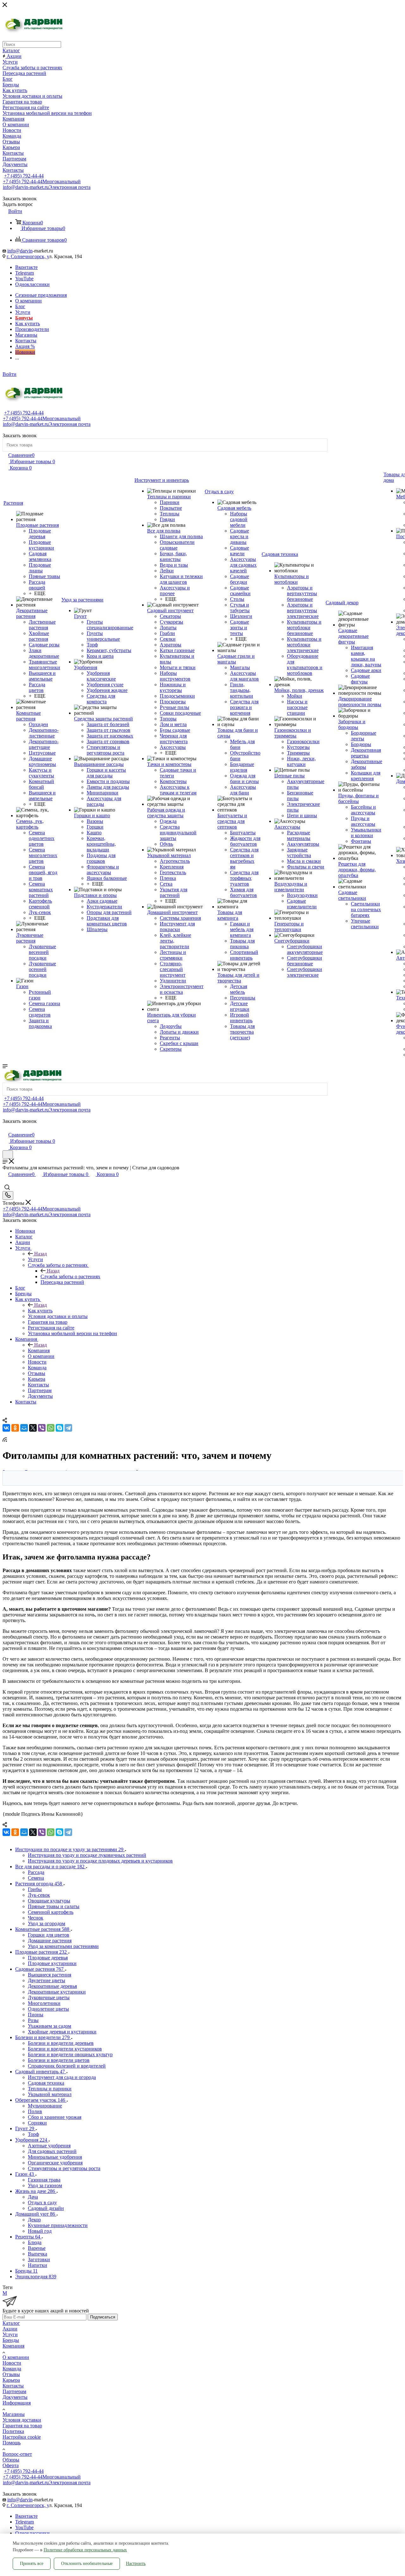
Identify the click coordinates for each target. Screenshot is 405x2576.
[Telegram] (68, 1428)
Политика (13, 2431)
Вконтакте (26, 267)
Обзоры (11, 2460)
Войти (9, 374)
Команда (12, 2369)
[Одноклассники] (15, 1428)
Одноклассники (32, 284)
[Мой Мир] (24, 1428)
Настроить (136, 2564)
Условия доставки (22, 2420)
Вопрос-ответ (17, 2454)
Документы (15, 2397)
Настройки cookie (22, 2437)
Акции (10, 2329)
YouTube (24, 279)
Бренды (11, 2340)
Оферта (11, 2465)
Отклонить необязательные (87, 2564)
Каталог (11, 2323)
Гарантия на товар (22, 2426)
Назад (40, 1254)
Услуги (35, 1259)
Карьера (11, 2380)
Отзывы (11, 2374)
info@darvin (20, 251)
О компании (16, 2357)
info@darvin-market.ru (47, 187)
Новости (12, 2363)
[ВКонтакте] (6, 1428)
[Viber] (42, 1428)
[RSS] (5, 1440)
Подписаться (103, 2317)
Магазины (14, 2414)
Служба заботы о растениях (70, 1276)
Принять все (32, 2564)
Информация (17, 2403)
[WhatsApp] (51, 1428)
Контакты (13, 2386)
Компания (39, 1350)
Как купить (40, 1311)
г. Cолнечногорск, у (28, 256)
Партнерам (14, 2391)
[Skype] (59, 1428)
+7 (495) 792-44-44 (24, 176)
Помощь (12, 2443)
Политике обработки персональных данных (85, 2550)
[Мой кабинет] (5, 1128)
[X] (33, 1428)
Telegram (25, 273)
